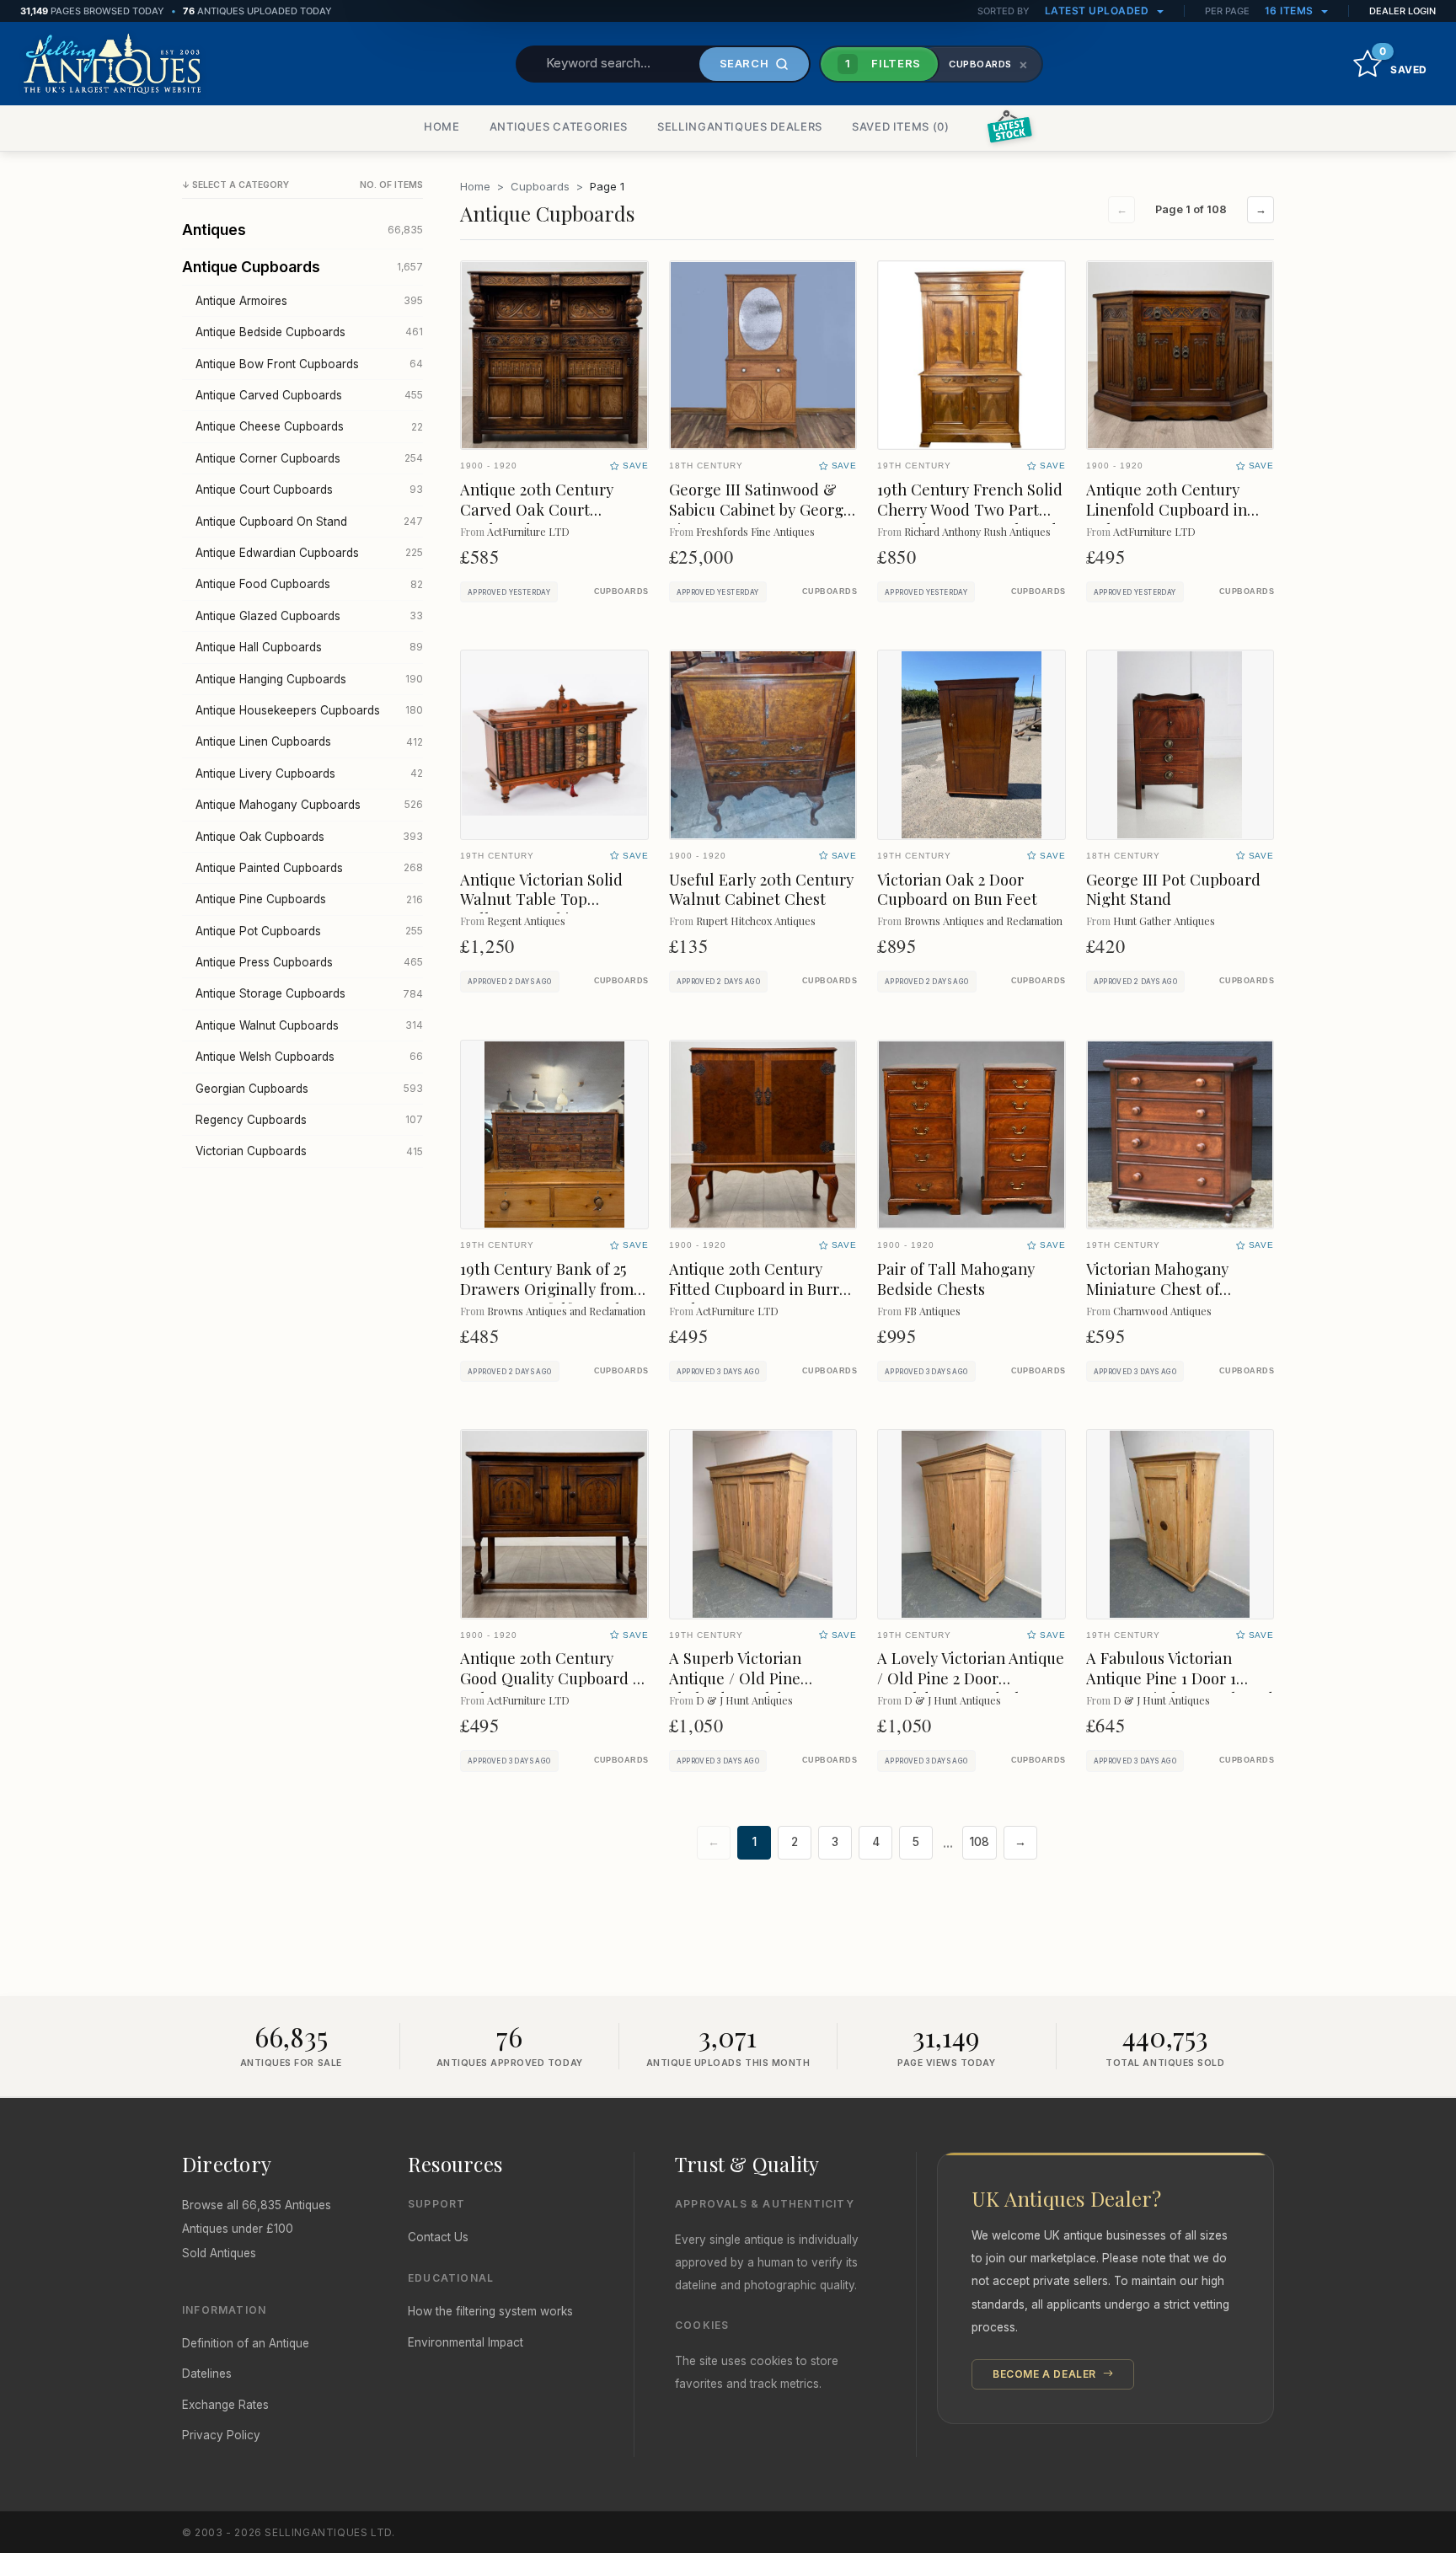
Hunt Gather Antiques (1164, 921)
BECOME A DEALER (1046, 2374)
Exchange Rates (225, 2405)
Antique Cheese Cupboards (309, 426)
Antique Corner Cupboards (309, 458)
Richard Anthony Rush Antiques (977, 531)
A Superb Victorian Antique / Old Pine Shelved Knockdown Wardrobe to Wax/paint (752, 1688)
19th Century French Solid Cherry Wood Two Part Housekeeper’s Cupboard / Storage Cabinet (970, 519)
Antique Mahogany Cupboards (309, 805)
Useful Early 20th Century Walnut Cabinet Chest (761, 889)
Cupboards (540, 186)
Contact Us (438, 2237)
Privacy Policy (221, 2435)
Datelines (207, 2374)
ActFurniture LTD (528, 531)
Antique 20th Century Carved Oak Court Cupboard (537, 509)
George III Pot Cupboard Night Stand (1173, 889)
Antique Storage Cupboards (309, 993)
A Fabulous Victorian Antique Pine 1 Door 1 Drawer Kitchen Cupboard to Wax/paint (1180, 1688)
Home (475, 186)
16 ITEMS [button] (1291, 11)
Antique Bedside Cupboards (309, 332)
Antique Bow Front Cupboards (309, 364)
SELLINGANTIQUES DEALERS (740, 126)
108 (980, 1842)
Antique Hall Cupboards (309, 647)
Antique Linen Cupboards (309, 741)
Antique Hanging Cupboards (309, 679)
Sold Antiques (219, 2253)
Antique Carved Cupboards (309, 395)
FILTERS (883, 63)
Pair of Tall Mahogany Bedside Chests (956, 1279)
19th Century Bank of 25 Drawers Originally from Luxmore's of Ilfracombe (547, 1289)
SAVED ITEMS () (901, 126)
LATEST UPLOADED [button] (1098, 11)
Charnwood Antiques (1162, 1311)
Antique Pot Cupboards (309, 931)
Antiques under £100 (238, 2229)
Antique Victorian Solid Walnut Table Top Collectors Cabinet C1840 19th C (550, 910)
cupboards (621, 591)
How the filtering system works (490, 2311)
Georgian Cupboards (309, 1089)
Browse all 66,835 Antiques (257, 2205)
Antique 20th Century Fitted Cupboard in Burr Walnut (754, 1289)
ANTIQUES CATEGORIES (559, 126)
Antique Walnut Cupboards (309, 1025)
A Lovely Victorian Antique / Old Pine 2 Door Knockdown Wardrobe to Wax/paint (971, 1688)
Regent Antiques (526, 921)
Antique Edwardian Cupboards (309, 553)
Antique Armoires (309, 301)
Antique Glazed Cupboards (309, 616)
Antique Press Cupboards (309, 962)
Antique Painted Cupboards (309, 868)
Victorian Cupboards (309, 1151)
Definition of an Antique (246, 2343)
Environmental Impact (466, 2342)
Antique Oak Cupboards (309, 837)
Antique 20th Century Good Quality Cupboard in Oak (553, 1678)
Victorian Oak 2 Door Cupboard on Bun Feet (957, 889)
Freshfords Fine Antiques (755, 531)
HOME (442, 126)
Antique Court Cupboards (309, 490)
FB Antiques (932, 1311)
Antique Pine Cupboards (309, 899)
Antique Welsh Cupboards (309, 1057)
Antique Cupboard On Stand (309, 522)
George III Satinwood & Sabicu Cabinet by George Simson (760, 509)
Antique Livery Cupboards (309, 773)
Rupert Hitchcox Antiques (756, 921)
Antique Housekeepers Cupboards (309, 710)
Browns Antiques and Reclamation (983, 921)
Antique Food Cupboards (309, 584)
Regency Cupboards (309, 1120)
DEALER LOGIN (1402, 11)
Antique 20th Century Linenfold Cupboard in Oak (1167, 509)
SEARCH (744, 63)
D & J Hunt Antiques (744, 1700)
